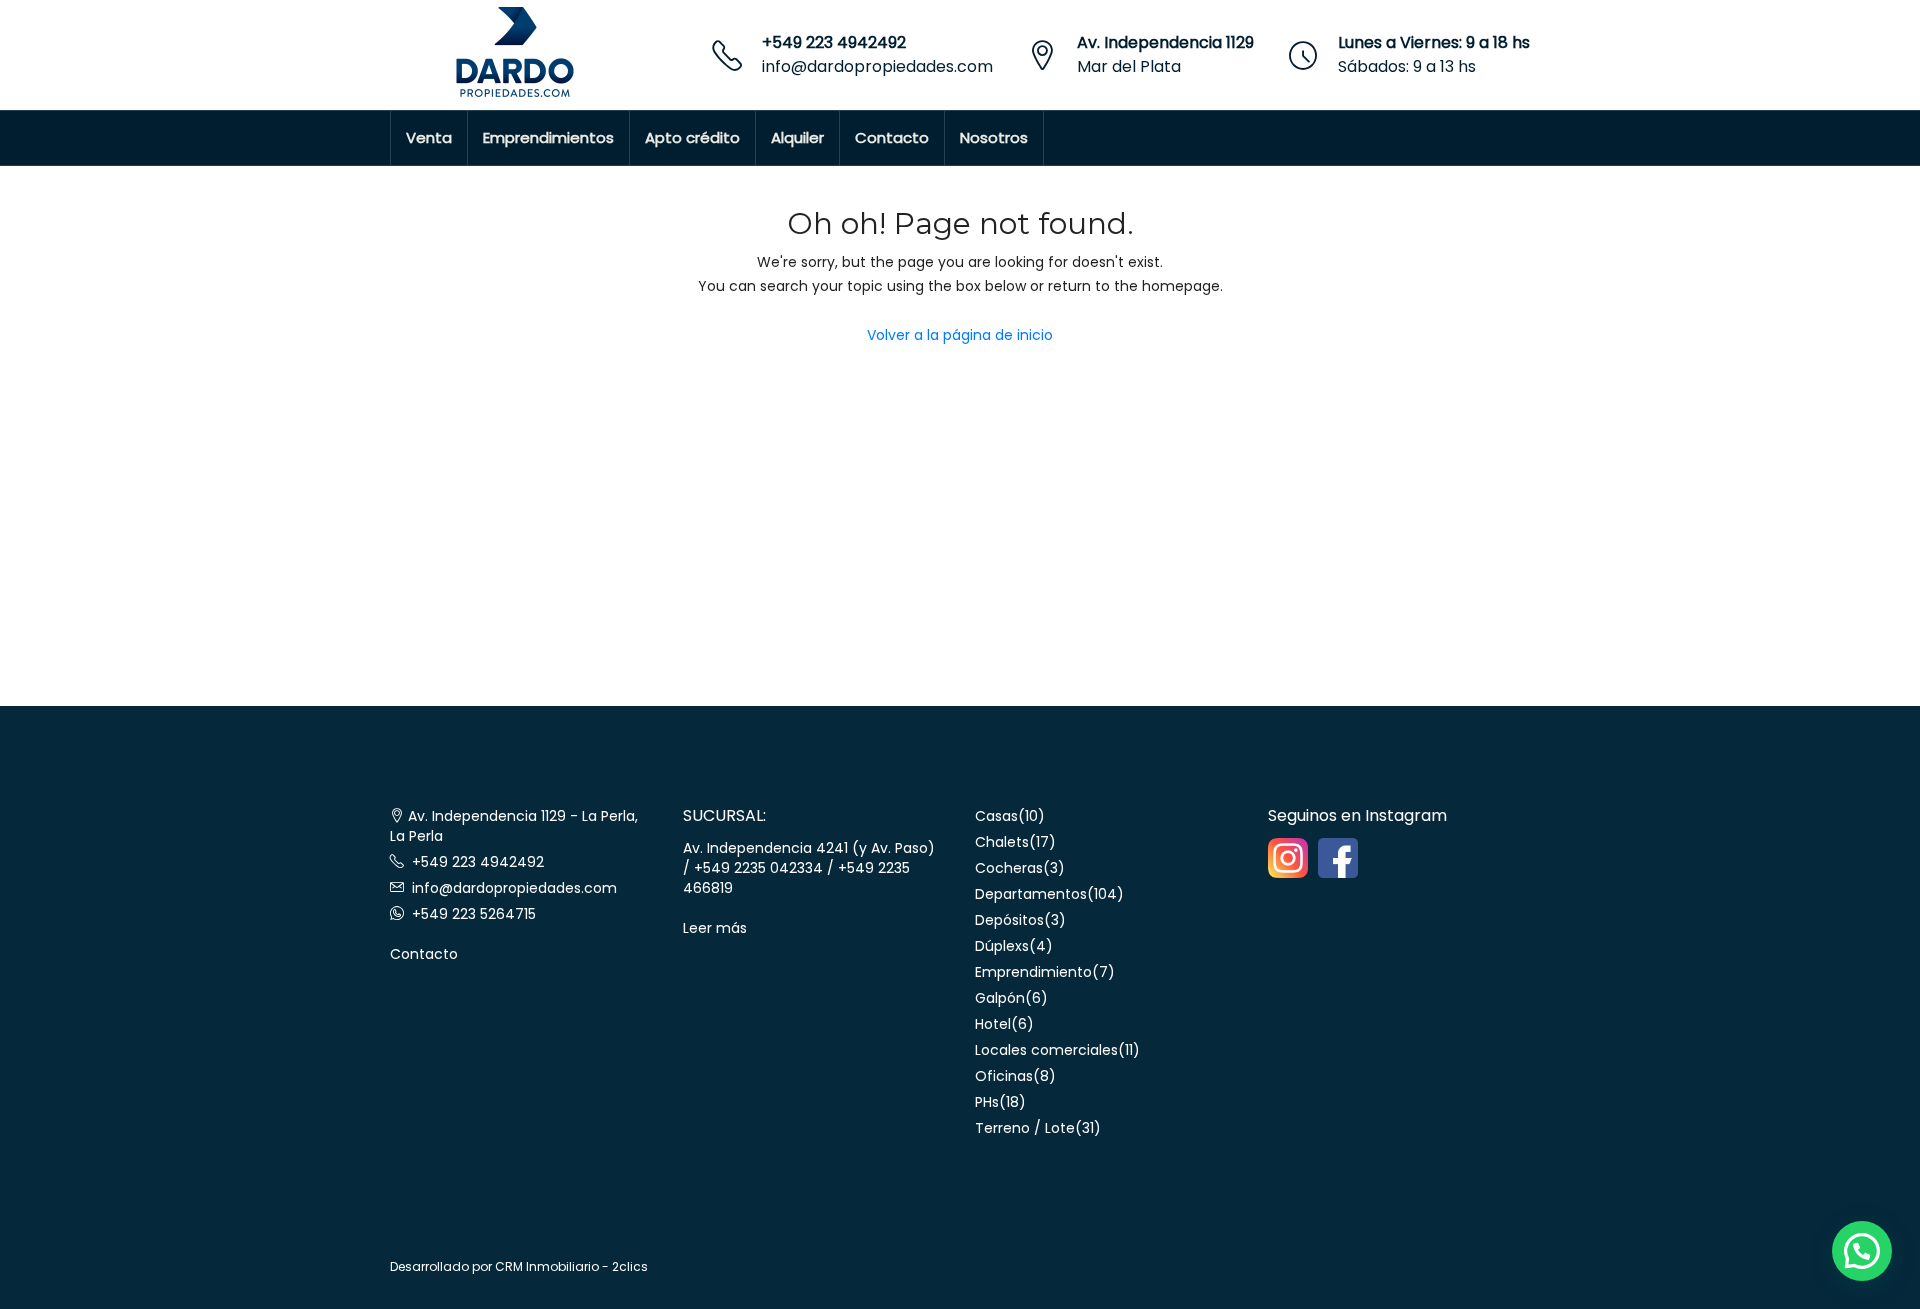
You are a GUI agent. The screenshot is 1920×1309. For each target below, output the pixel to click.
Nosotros (994, 137)
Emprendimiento (1033, 972)
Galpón (1000, 998)
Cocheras (1009, 868)
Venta (429, 137)
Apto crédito (692, 137)
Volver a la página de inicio (960, 335)
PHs (987, 1102)
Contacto (892, 137)
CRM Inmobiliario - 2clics (571, 1266)
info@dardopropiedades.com (877, 66)
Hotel (993, 1024)
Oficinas (1004, 1076)
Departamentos (1031, 894)
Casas (996, 816)
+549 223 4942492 (834, 42)
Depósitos (1009, 920)
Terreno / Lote (1025, 1128)
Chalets (1002, 842)
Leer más (715, 928)
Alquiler (797, 137)
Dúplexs (1002, 946)
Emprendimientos (548, 137)
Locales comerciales (1046, 1050)
